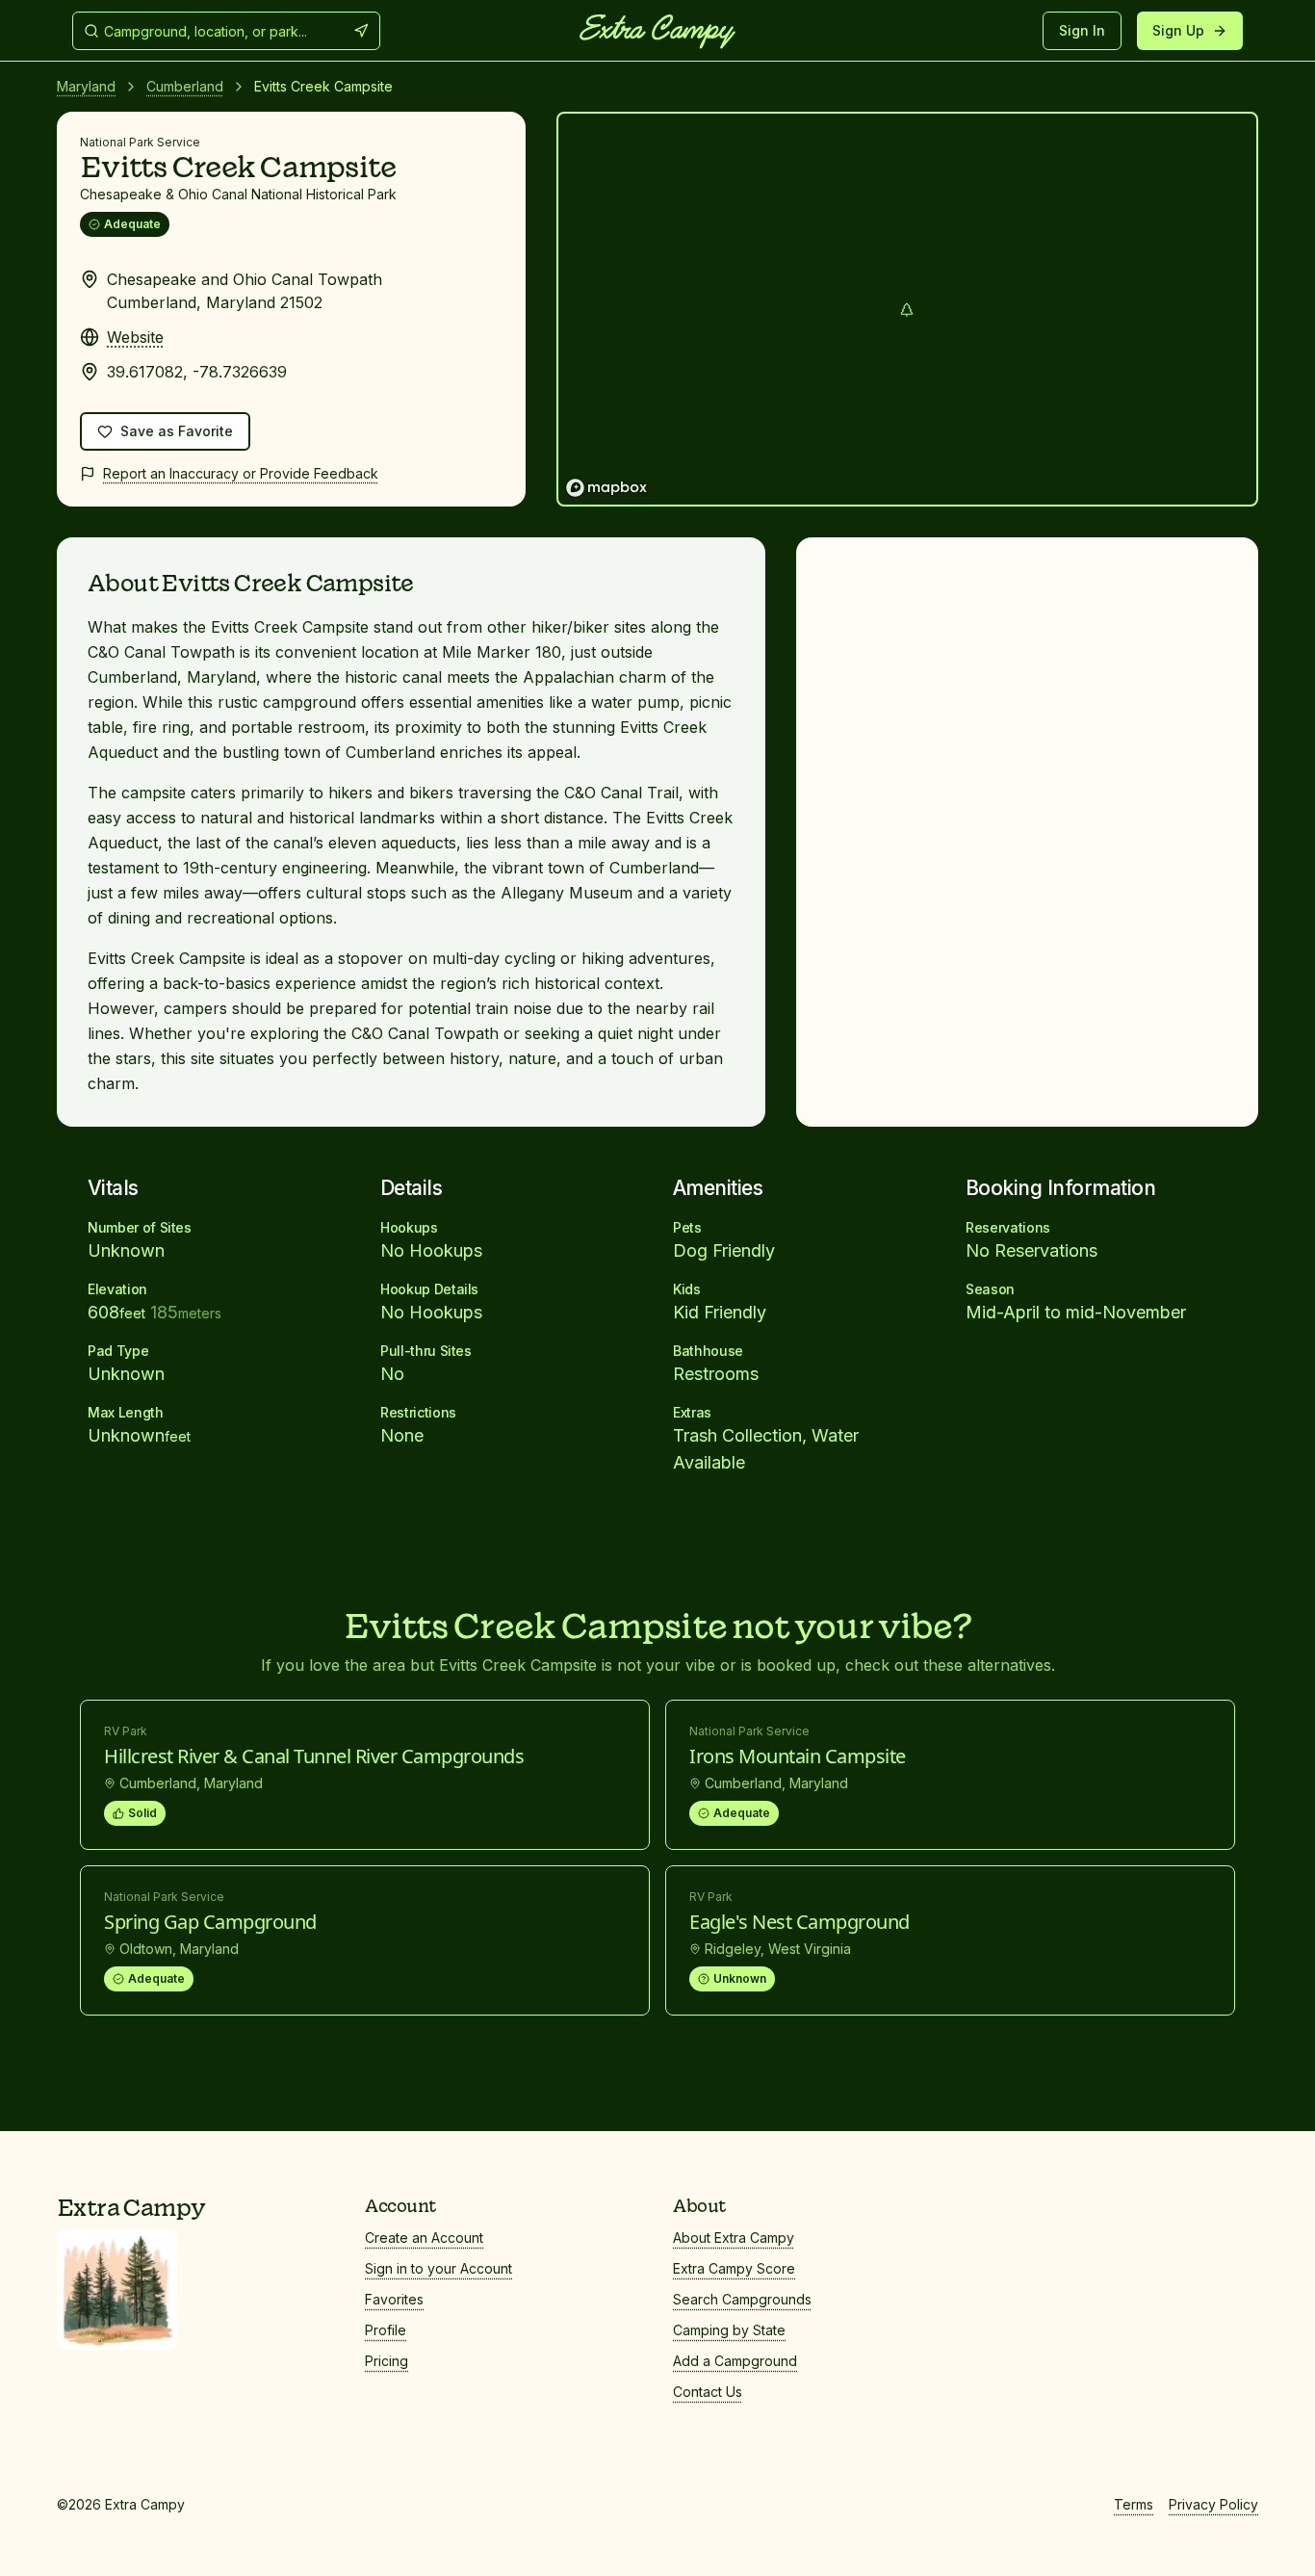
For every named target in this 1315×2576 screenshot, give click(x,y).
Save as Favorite (185, 436)
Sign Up (1178, 30)
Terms (1134, 2504)
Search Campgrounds (742, 2299)
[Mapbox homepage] (606, 488)
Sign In (1082, 30)
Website (135, 337)
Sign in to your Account (438, 2268)
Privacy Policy (1213, 2504)
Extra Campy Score (734, 2268)
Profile (386, 2330)
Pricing (387, 2361)
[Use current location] (361, 31)
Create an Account (424, 2238)
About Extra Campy (734, 2238)
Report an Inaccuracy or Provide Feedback (241, 473)
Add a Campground (735, 2361)
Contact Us (708, 2392)
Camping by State (729, 2330)
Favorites (394, 2299)
